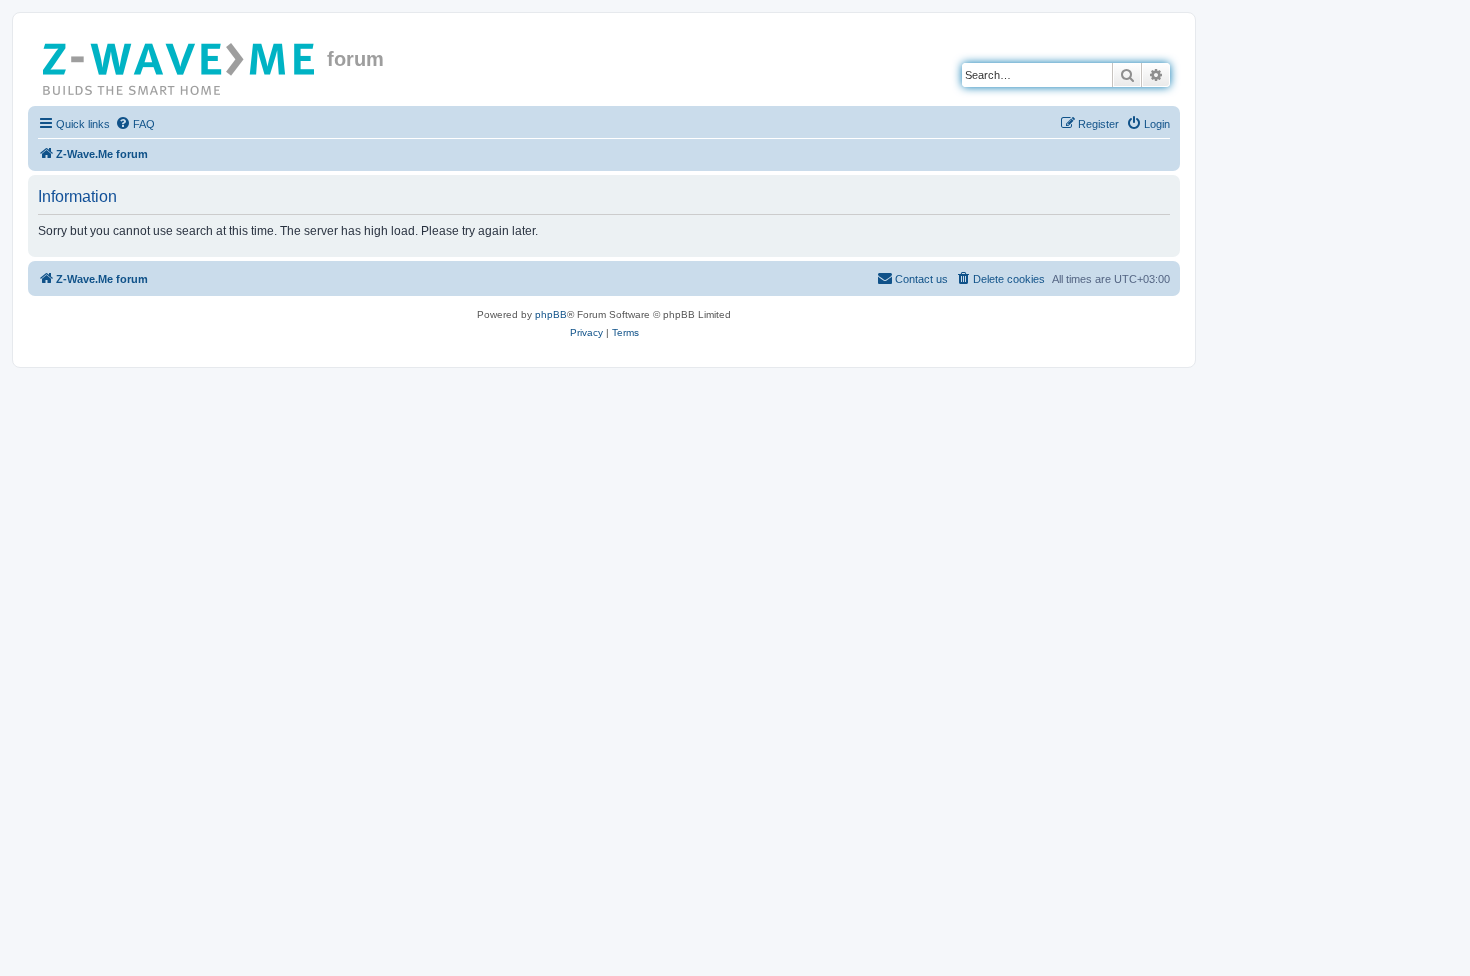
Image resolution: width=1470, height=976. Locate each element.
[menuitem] (135, 124)
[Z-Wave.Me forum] (180, 65)
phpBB (551, 314)
